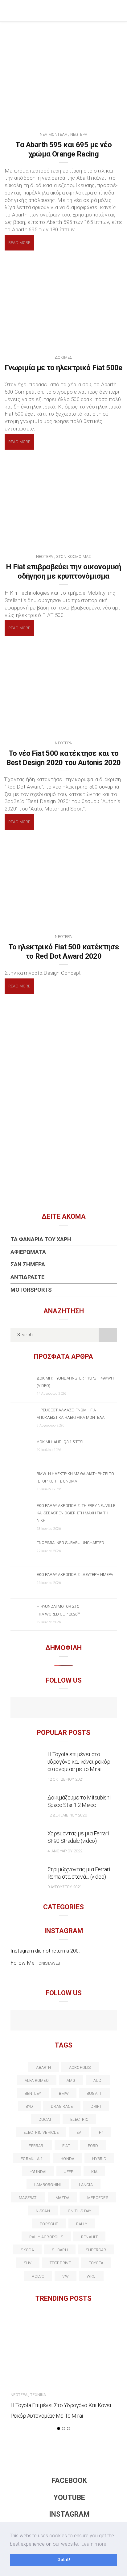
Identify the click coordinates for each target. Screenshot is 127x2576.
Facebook (69, 2481)
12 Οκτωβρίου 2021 (66, 1779)
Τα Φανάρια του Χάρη (41, 1239)
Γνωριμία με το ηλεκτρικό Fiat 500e (63, 368)
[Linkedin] (64, 2021)
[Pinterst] (103, 2021)
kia (94, 2172)
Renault (90, 2237)
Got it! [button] (64, 2560)
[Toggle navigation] (118, 11)
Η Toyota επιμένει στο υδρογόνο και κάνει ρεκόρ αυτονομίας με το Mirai (79, 1762)
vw (65, 2276)
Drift (96, 2106)
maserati (28, 2198)
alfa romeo (37, 2080)
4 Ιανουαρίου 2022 (65, 1851)
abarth (43, 2067)
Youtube (69, 2498)
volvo (38, 2276)
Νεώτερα (79, 134)
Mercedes (98, 2198)
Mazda (62, 2198)
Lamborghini (47, 2185)
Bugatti (95, 2093)
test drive (60, 2263)
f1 (101, 2132)
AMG (71, 2080)
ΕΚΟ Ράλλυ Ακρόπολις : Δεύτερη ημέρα (75, 1575)
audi (98, 2080)
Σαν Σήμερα (28, 1264)
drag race (62, 2106)
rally (82, 2224)
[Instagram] (77, 1708)
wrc (91, 2276)
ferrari (37, 2146)
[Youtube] (64, 1708)
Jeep (69, 2172)
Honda (67, 2159)
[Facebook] (50, 1708)
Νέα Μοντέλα (53, 134)
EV (79, 2132)
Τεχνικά (38, 2395)
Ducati (45, 2119)
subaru (60, 2250)
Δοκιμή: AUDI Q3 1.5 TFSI (60, 1442)
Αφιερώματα (28, 1252)
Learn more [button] (94, 2544)
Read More (19, 243)
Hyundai (38, 2172)
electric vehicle (41, 2132)
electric (79, 2119)
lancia (86, 2185)
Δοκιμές (63, 357)
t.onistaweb (48, 1963)
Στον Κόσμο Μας (74, 556)
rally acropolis (46, 2237)
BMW (64, 2093)
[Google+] (50, 2021)
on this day (80, 2211)
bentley (33, 2093)
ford (93, 2146)
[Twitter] (37, 2021)
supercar (96, 2250)
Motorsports (31, 1290)
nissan (43, 2211)
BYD (29, 2106)
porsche (49, 2224)
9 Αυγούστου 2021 (65, 1887)
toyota (96, 2263)
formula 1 (32, 2159)
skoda (27, 2250)
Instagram (69, 2514)
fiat (66, 2146)
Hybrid (99, 2159)
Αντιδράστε (27, 1277)
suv (28, 2263)
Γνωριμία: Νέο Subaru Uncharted (70, 1543)
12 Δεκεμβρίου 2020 (67, 1815)
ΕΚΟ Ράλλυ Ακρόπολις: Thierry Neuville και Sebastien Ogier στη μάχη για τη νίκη (76, 1513)
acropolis (80, 2067)
